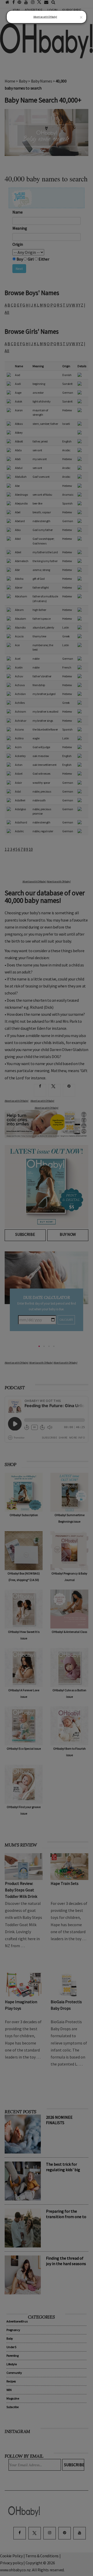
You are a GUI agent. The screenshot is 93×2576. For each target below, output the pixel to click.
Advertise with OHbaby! (45, 17)
